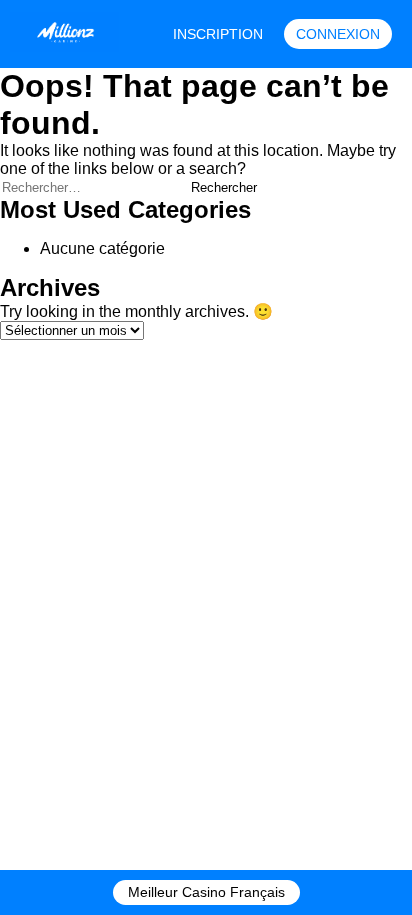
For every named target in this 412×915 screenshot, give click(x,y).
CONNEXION (338, 34)
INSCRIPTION (218, 34)
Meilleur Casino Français (206, 892)
